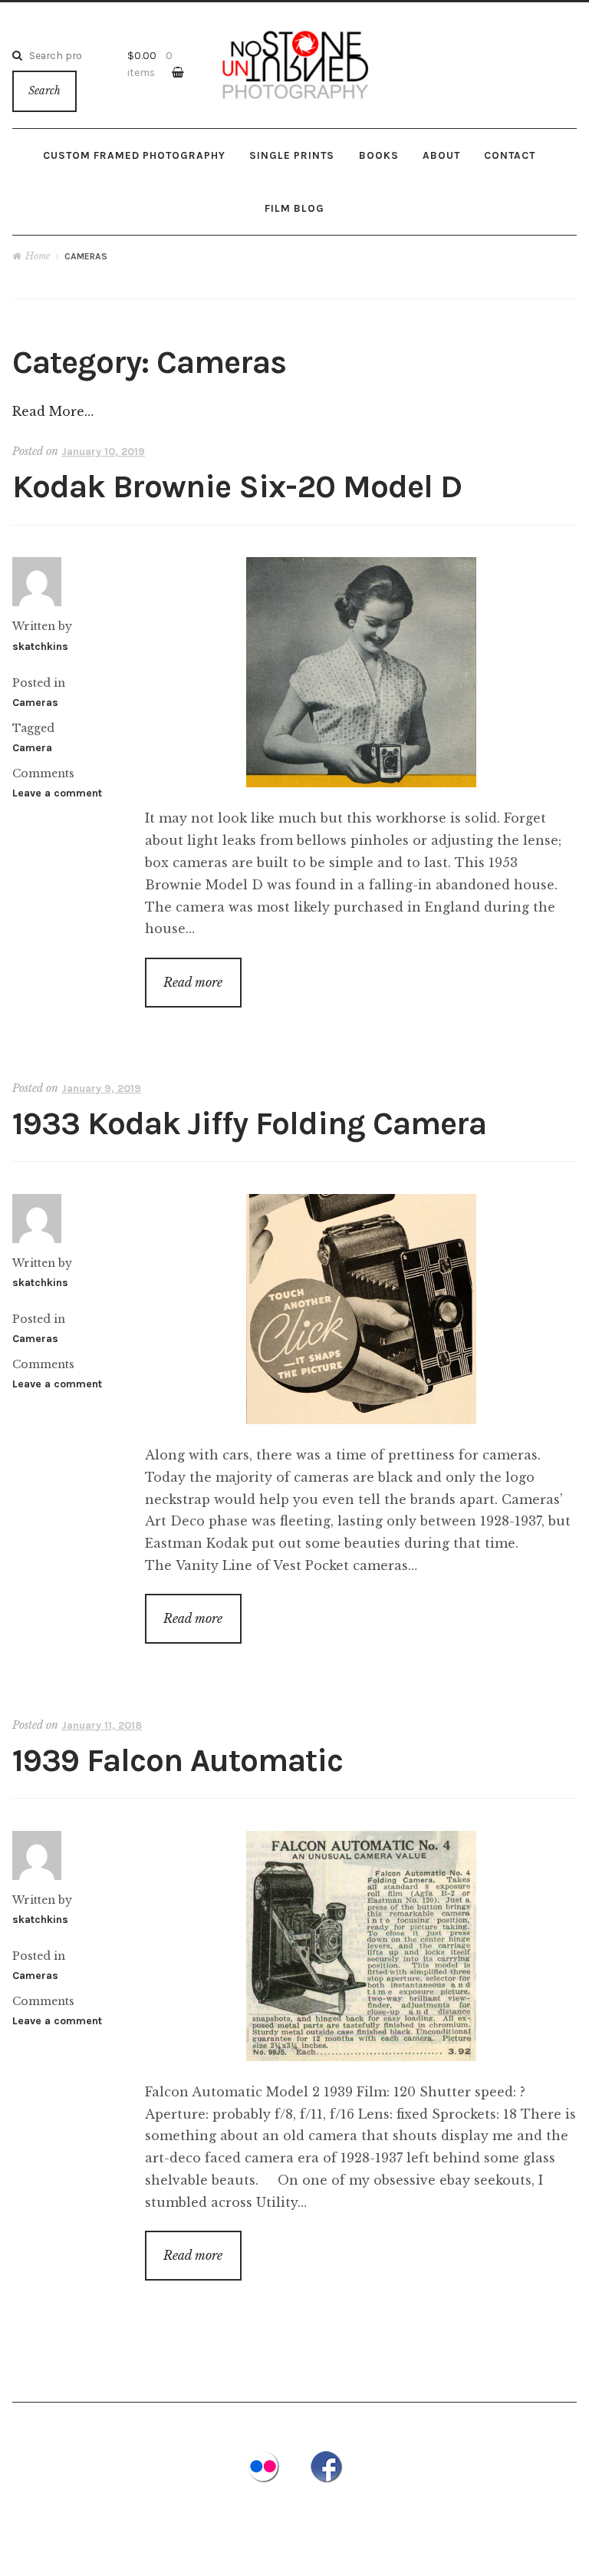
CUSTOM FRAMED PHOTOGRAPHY (134, 155)
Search (44, 91)
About (441, 155)
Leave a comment (57, 793)
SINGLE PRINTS (292, 155)
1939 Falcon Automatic (178, 1761)
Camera (32, 748)
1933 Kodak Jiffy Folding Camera (249, 1124)
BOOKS (379, 155)
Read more (193, 982)
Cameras (35, 703)
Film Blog (294, 208)
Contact (510, 155)
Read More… (53, 411)
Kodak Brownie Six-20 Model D (237, 487)
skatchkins (40, 646)
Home (38, 256)
